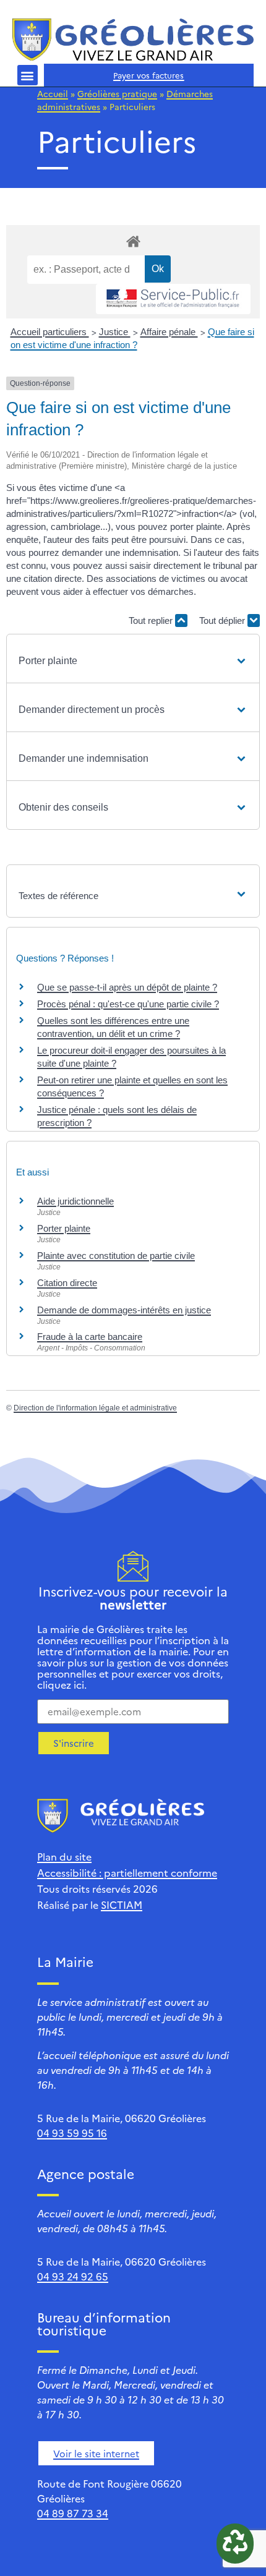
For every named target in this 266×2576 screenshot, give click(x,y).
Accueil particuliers (50, 332)
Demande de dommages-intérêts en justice (124, 1310)
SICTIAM (122, 1904)
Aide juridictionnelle (75, 1201)
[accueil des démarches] (133, 241)
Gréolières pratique (117, 93)
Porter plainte (64, 1228)
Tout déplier (223, 621)
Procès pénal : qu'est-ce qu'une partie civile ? (128, 1004)
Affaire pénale (169, 332)
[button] (28, 75)
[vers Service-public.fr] (173, 299)
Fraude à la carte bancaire (90, 1337)
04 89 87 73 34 (73, 2513)
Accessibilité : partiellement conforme (127, 1872)
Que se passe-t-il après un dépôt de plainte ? (127, 987)
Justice (115, 332)
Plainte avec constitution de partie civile (116, 1256)
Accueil (53, 93)
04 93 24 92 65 (73, 2276)
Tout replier (152, 621)
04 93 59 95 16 (72, 2133)
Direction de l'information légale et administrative (95, 1408)
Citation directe (67, 1283)
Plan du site (64, 1856)
